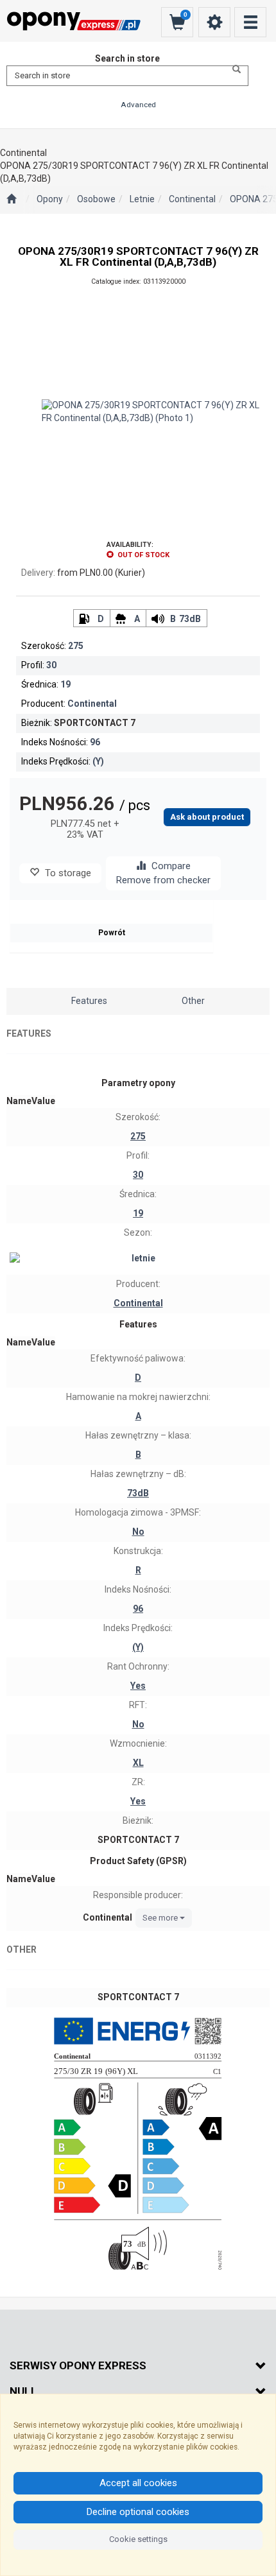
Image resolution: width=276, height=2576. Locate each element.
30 (51, 665)
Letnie (142, 199)
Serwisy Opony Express (78, 2365)
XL (138, 1763)
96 (95, 742)
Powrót (112, 933)
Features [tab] (89, 1001)
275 (76, 646)
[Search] (233, 69)
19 (65, 684)
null (23, 2391)
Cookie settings (138, 2539)
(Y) (98, 761)
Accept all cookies (138, 2483)
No (138, 1532)
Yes (138, 1686)
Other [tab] (193, 1001)
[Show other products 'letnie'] (138, 1259)
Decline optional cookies (138, 2512)
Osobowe (96, 199)
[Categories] (250, 22)
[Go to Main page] (11, 200)
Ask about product (207, 817)
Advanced (138, 105)
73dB (190, 619)
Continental (192, 199)
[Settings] (214, 22)
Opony (50, 199)
